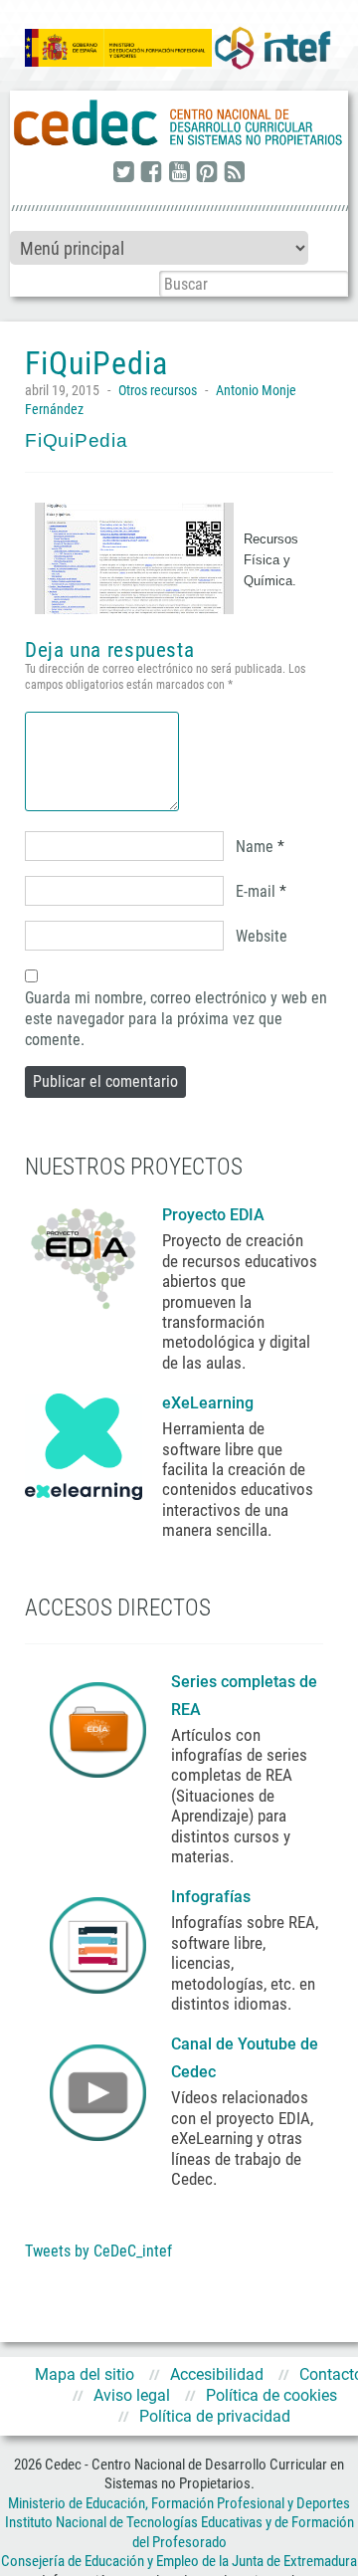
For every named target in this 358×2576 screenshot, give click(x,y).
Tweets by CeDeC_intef (98, 2251)
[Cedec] (179, 123)
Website (262, 936)
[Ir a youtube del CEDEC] (179, 173)
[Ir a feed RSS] (235, 173)
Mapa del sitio (85, 2374)
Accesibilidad (217, 2374)
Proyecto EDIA (213, 1215)
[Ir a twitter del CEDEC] (123, 173)
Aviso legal (132, 2395)
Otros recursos (158, 390)
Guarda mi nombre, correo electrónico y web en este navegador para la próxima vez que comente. (176, 1019)
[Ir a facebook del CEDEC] (151, 173)
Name (255, 847)
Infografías (213, 1897)
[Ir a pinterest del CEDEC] (207, 173)
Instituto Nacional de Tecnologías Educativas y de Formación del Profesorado (179, 2532)
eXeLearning (208, 1403)
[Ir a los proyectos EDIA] (84, 1254)
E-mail (256, 891)
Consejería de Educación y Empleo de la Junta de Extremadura (179, 2561)
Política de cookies (271, 2395)
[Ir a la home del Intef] (272, 48)
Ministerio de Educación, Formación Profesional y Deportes (179, 2503)
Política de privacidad (215, 2416)
